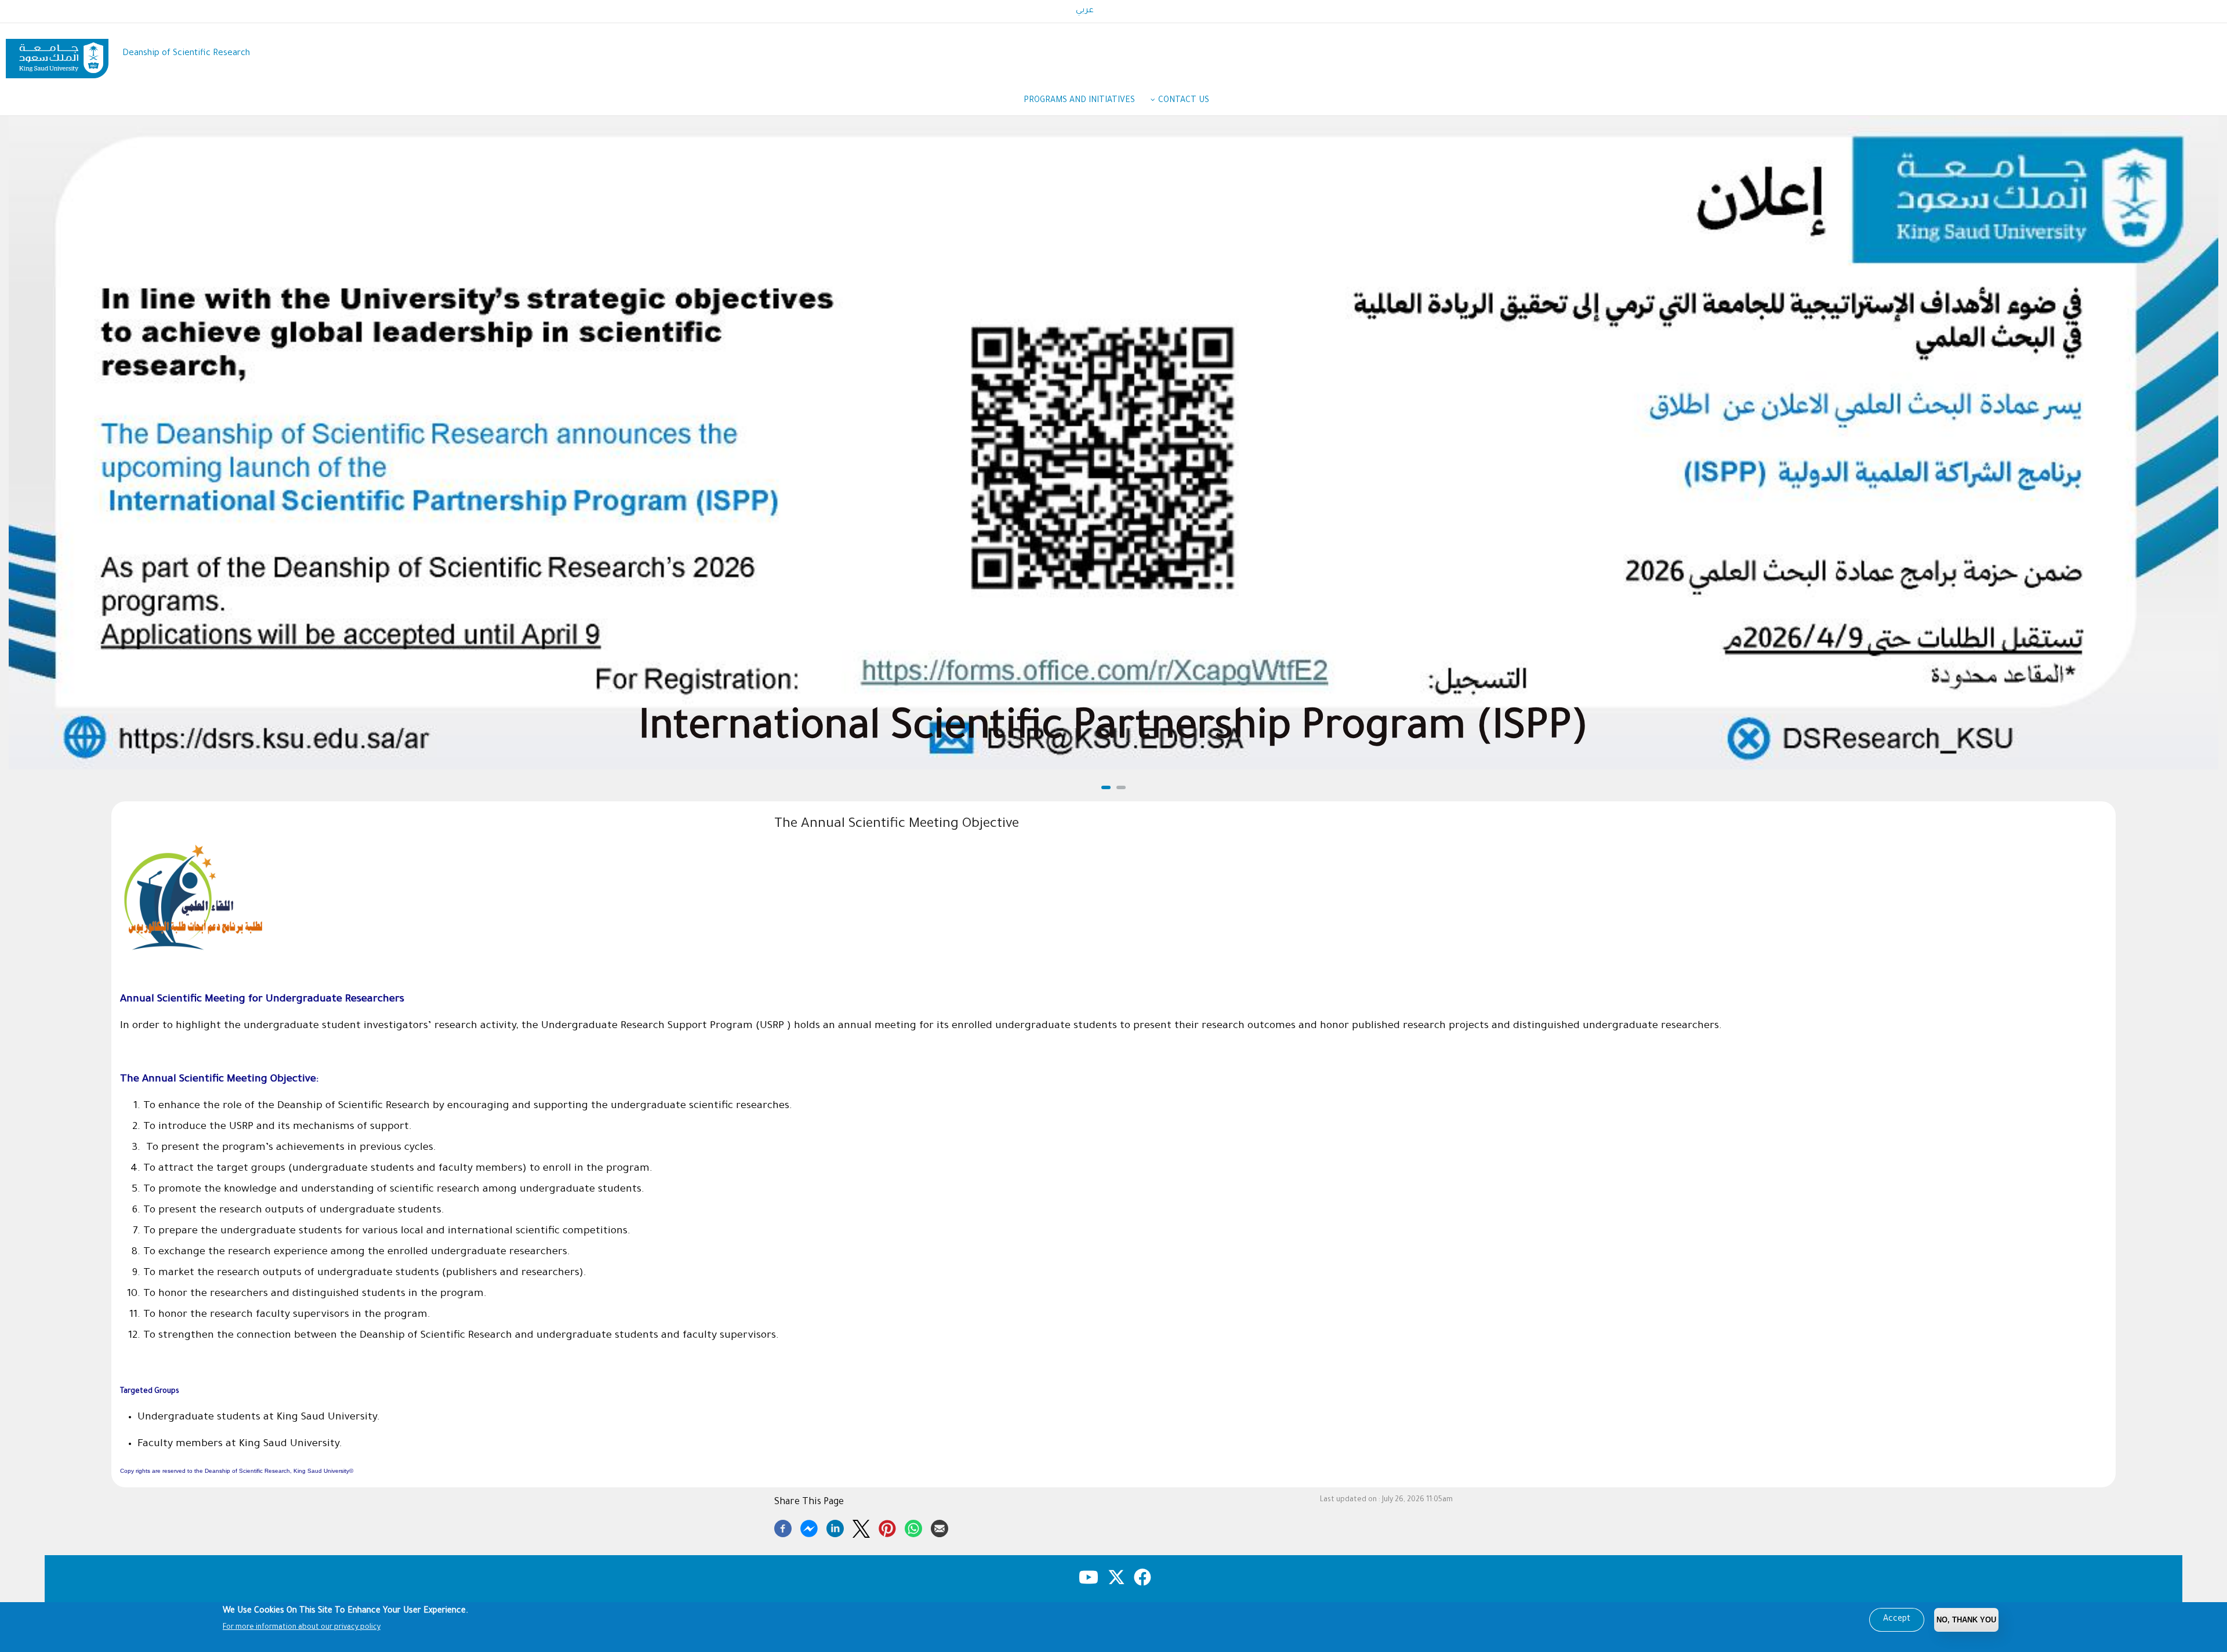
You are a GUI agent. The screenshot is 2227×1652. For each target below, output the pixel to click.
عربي (1085, 11)
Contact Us (1184, 101)
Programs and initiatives (1079, 101)
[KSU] (57, 54)
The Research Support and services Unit (1114, 731)
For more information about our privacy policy (302, 1628)
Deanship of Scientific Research (186, 54)
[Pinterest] (887, 1527)
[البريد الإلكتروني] (940, 1527)
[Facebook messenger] (809, 1527)
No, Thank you (1966, 1620)
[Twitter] (861, 1527)
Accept (1897, 1620)
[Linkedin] (835, 1527)
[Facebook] (783, 1527)
